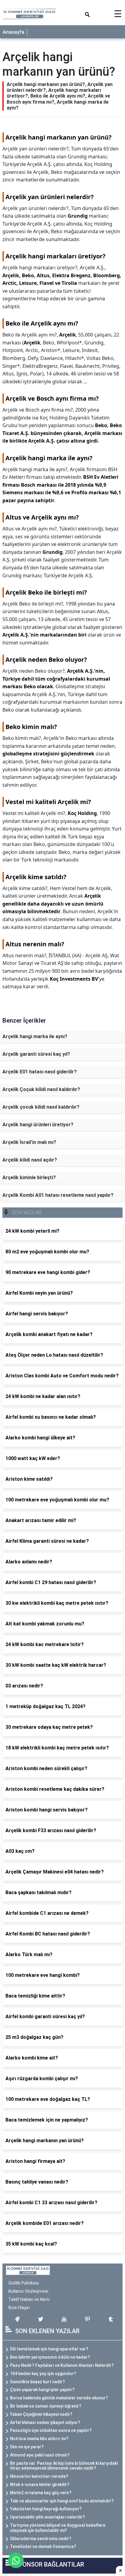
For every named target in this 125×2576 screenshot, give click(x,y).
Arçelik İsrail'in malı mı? (29, 1142)
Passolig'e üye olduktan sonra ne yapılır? (51, 2430)
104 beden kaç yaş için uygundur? (43, 2374)
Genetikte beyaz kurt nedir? (37, 2382)
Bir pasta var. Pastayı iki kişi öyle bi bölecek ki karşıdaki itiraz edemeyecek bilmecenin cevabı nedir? (64, 2466)
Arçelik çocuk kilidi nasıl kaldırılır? (41, 1107)
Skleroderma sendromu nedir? (41, 2539)
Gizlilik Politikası (24, 2283)
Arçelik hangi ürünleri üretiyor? (38, 1125)
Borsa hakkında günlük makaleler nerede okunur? (59, 2398)
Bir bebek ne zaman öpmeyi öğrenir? (46, 2406)
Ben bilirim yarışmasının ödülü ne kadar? (50, 2357)
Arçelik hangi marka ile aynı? (35, 1036)
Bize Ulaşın (19, 2308)
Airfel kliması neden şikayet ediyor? (45, 2422)
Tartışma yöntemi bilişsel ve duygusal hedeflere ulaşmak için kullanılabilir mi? (58, 2528)
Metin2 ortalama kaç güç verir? (41, 2493)
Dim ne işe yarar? (27, 2447)
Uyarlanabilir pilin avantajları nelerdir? (47, 2517)
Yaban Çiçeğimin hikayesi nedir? (41, 2414)
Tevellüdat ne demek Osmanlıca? (43, 2547)
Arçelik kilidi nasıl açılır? (30, 1160)
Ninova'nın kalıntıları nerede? (39, 2476)
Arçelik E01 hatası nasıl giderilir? (40, 1072)
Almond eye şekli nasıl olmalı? (40, 2455)
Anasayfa (14, 32)
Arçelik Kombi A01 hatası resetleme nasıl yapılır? (58, 1195)
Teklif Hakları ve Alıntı (29, 2299)
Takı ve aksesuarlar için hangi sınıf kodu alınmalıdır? (62, 2501)
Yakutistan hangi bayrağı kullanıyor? (46, 2509)
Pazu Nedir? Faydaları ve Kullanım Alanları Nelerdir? (62, 2365)
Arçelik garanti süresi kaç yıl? (36, 1054)
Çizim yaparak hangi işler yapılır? (42, 2390)
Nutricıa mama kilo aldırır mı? (39, 2439)
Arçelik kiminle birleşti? (29, 1178)
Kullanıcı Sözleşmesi (28, 2291)
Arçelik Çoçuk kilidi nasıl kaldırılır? (41, 1089)
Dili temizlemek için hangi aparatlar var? (49, 2349)
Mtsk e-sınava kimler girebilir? (40, 2484)
